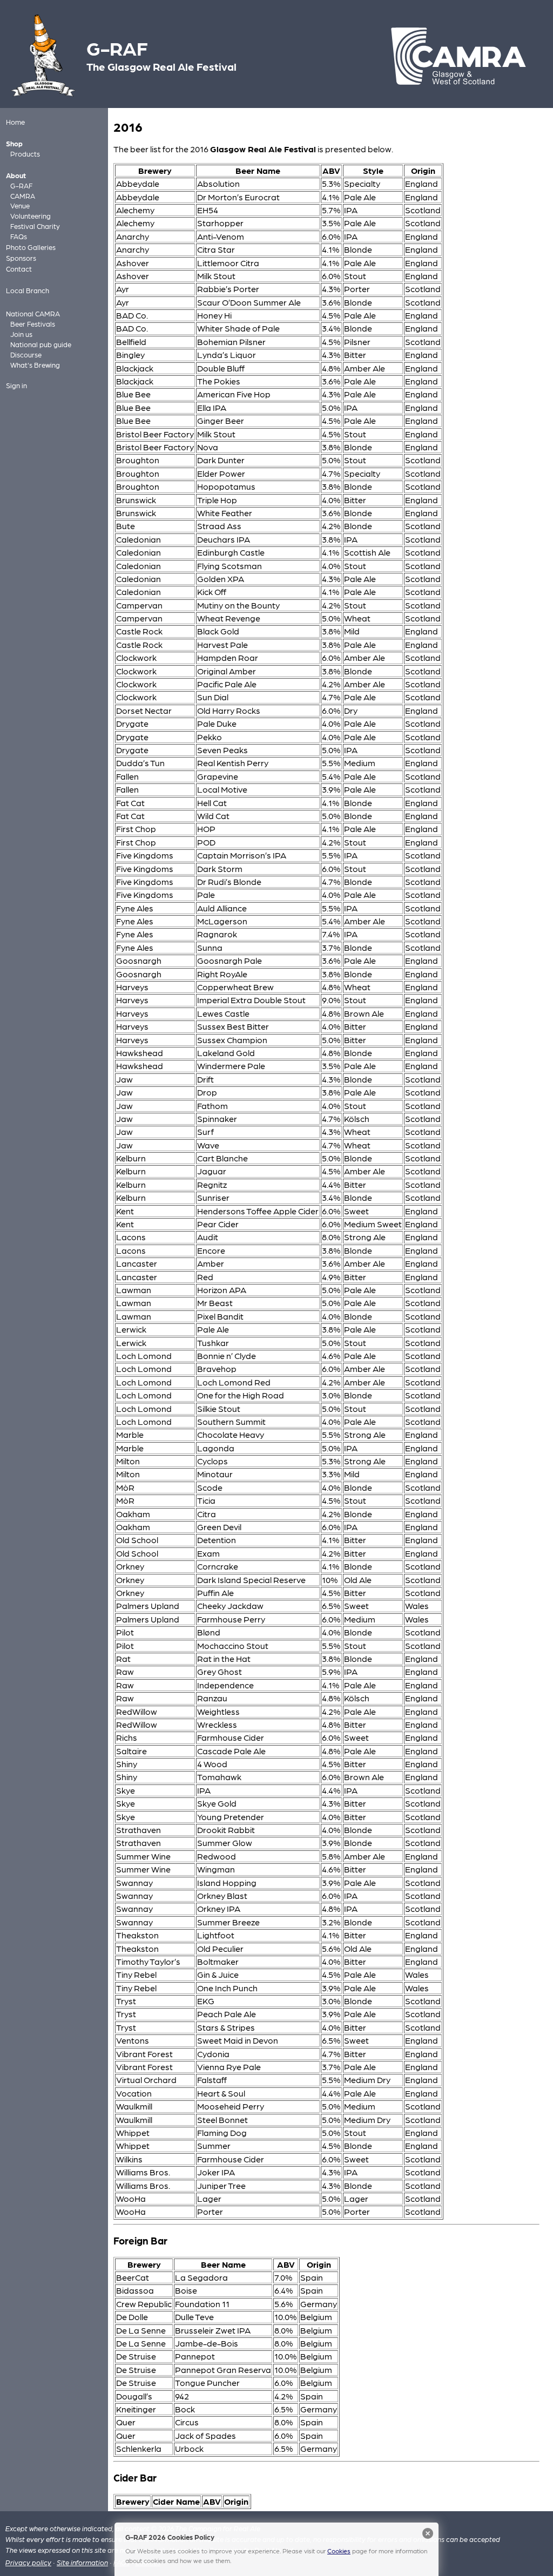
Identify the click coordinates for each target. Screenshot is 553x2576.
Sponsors (21, 258)
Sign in (16, 385)
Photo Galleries (31, 247)
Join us (21, 334)
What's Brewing (35, 365)
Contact (19, 269)
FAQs (19, 236)
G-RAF (21, 185)
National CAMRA (33, 313)
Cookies (339, 2551)
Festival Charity (35, 226)
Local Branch (28, 290)
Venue (20, 205)
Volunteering (31, 216)
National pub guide (41, 344)
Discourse (26, 354)
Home (15, 122)
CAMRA (23, 196)
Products (25, 154)
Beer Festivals (33, 324)
